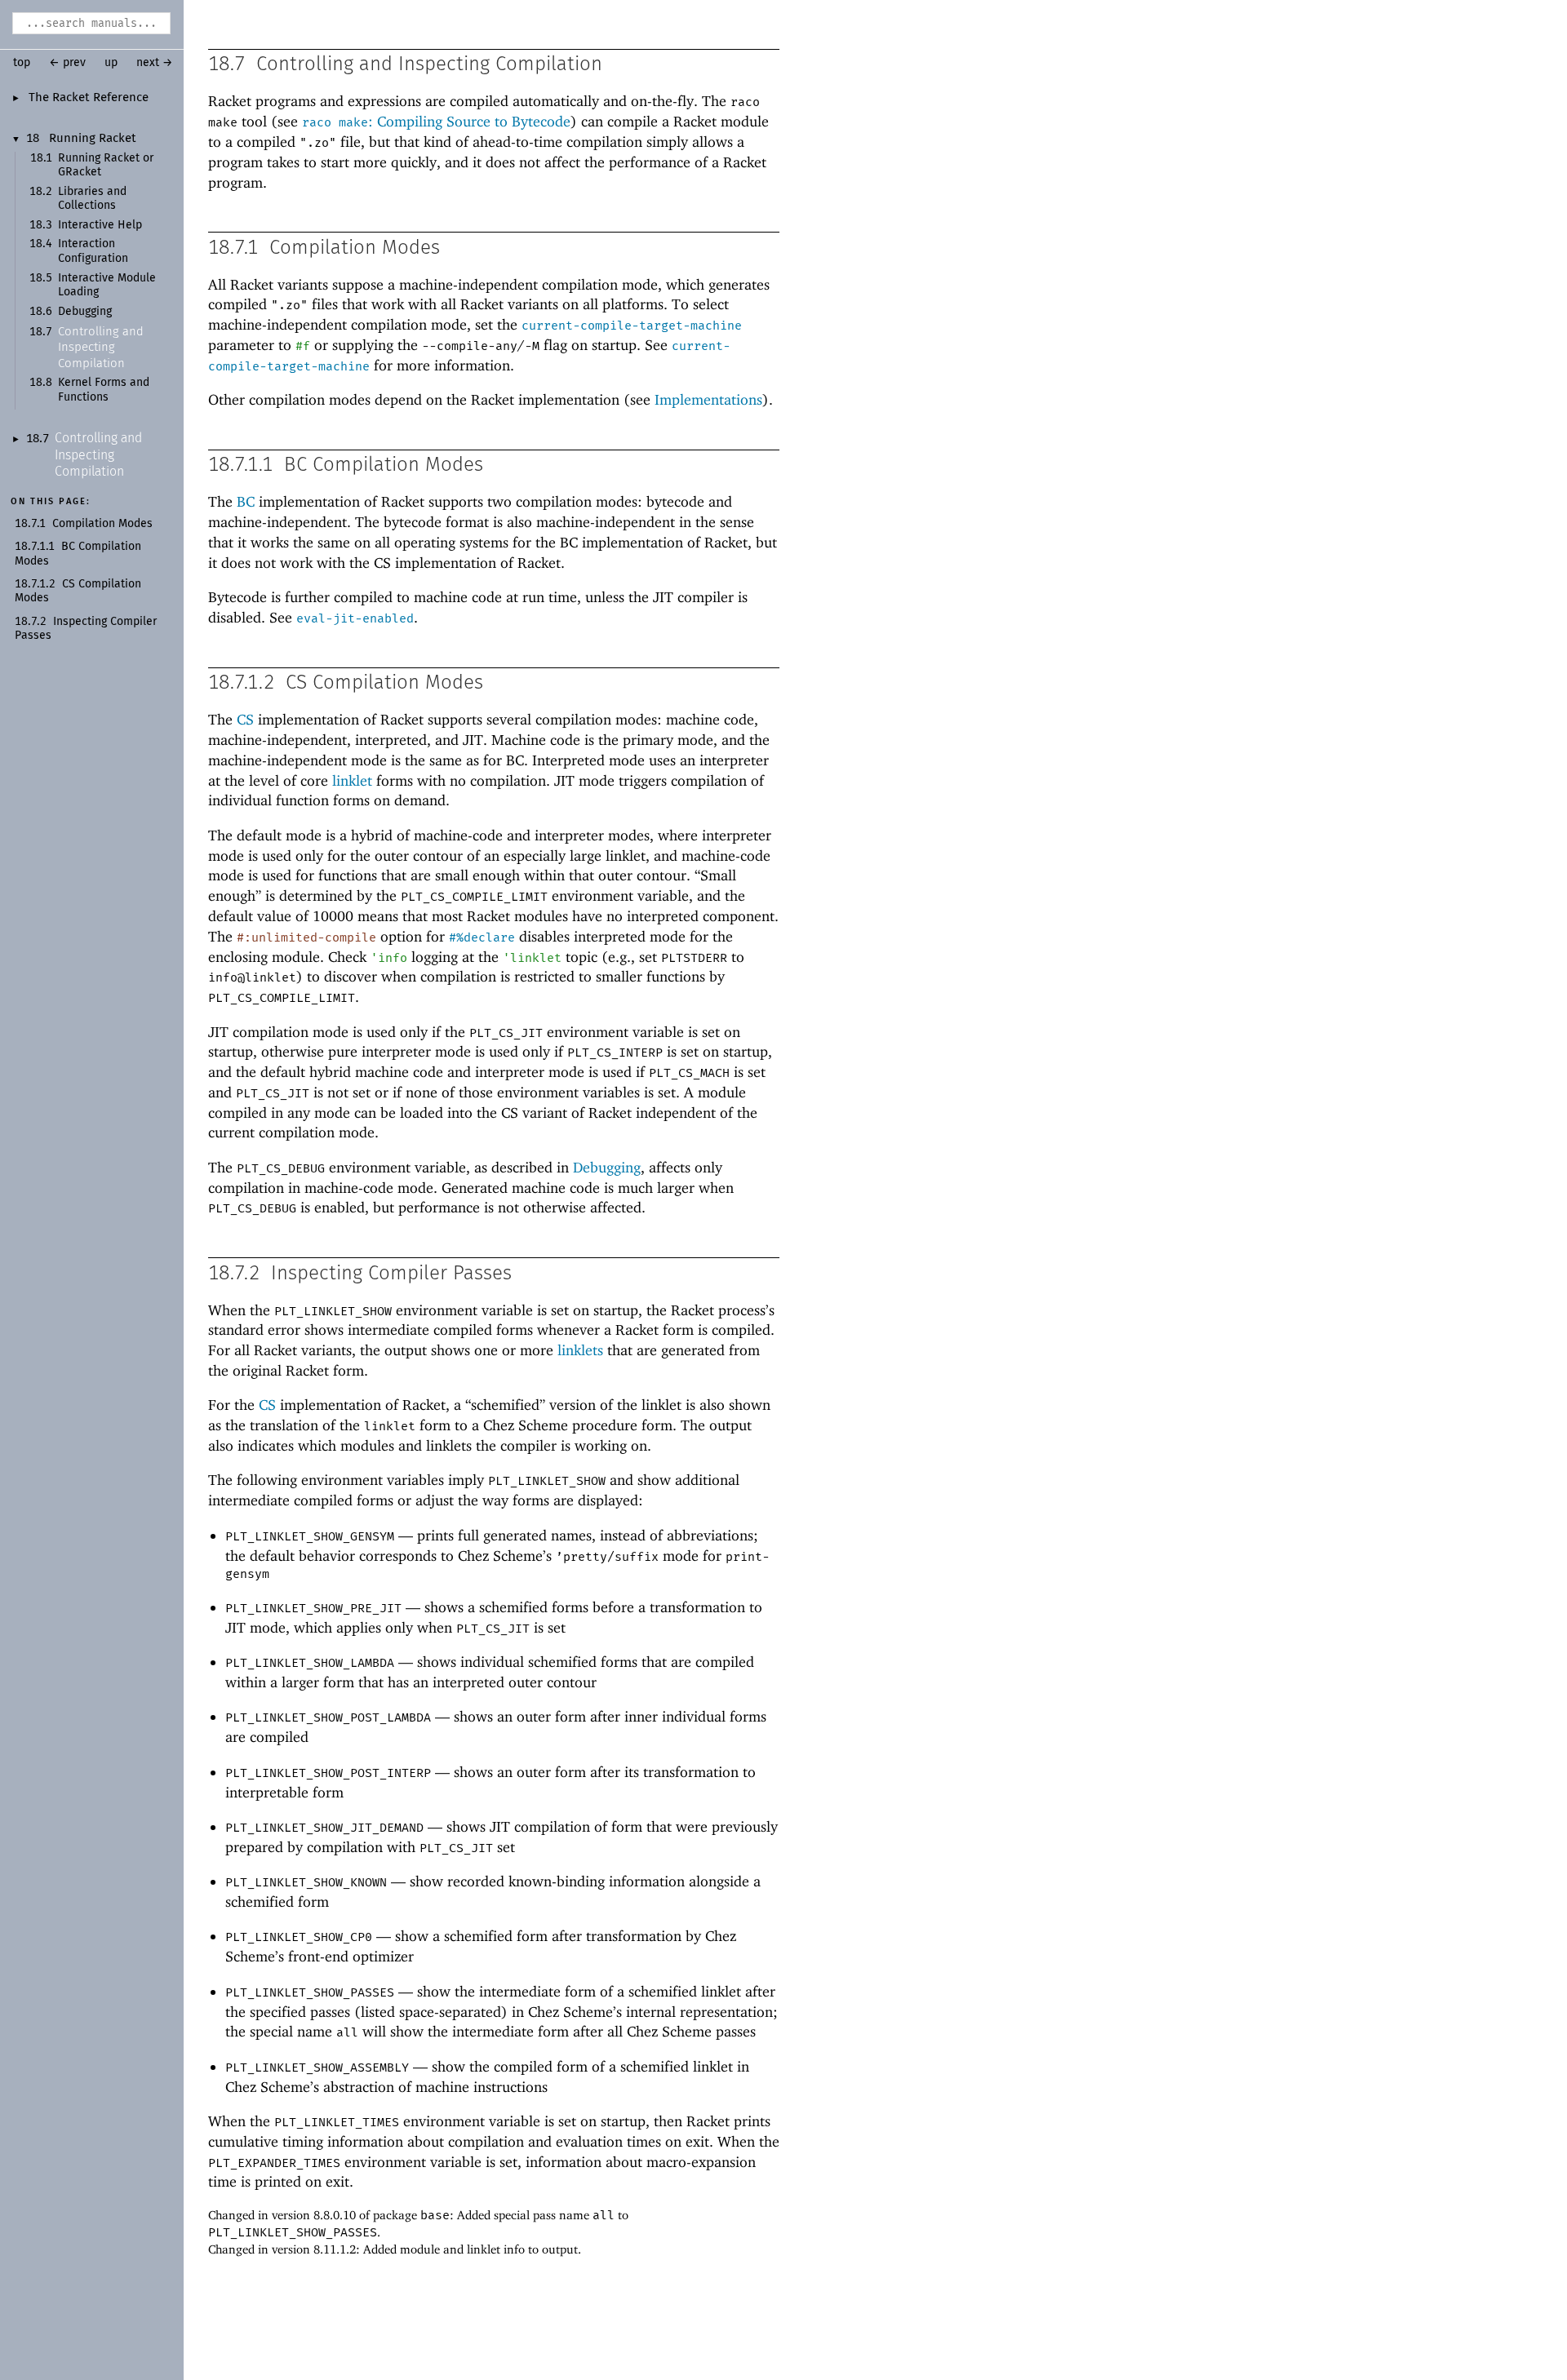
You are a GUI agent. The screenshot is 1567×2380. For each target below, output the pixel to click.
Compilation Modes (102, 524)
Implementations (708, 399)
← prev (67, 63)
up (111, 63)
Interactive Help (100, 225)
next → (155, 63)
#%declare (482, 937)
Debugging (85, 312)
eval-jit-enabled (355, 618)
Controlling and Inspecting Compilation (101, 348)
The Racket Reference (89, 98)
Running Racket (93, 139)
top (22, 63)
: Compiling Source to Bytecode (436, 121)
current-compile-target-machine (632, 326)
